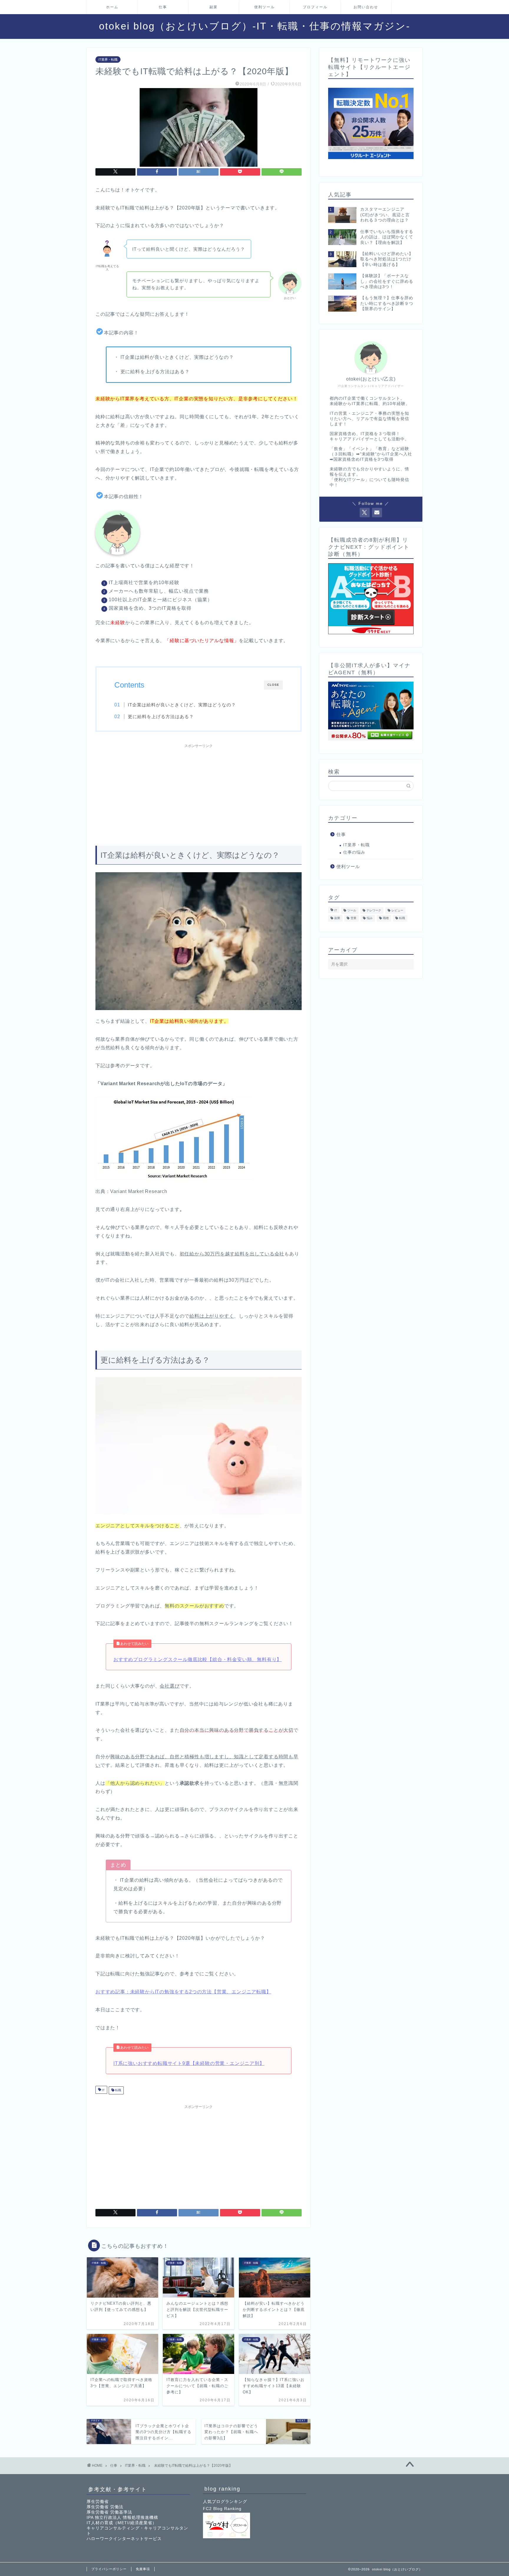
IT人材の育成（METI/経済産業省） (122, 2523)
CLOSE (273, 685)
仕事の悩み (354, 852)
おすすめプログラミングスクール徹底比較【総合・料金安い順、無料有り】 (198, 1659)
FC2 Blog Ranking (222, 2509)
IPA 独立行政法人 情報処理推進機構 (122, 2518)
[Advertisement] (199, 792)
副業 (214, 7)
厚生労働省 (98, 2502)
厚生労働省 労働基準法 (109, 2512)
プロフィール (315, 7)
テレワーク (374, 910)
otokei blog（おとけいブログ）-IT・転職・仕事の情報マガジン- (255, 26)
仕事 (163, 7)
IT (103, 2090)
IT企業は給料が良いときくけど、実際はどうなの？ (182, 705)
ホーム (112, 7)
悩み (370, 918)
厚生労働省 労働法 (105, 2507)
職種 (386, 918)
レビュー (397, 910)
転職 (118, 2090)
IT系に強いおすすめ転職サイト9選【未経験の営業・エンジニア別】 (189, 2063)
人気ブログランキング (225, 2502)
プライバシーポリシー (109, 2569)
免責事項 (143, 2569)
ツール (352, 910)
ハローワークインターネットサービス (124, 2539)
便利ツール (265, 7)
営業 (353, 918)
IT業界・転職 (108, 60)
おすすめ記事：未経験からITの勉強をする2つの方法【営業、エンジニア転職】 (183, 1992)
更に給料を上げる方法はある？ (161, 717)
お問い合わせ (366, 7)
